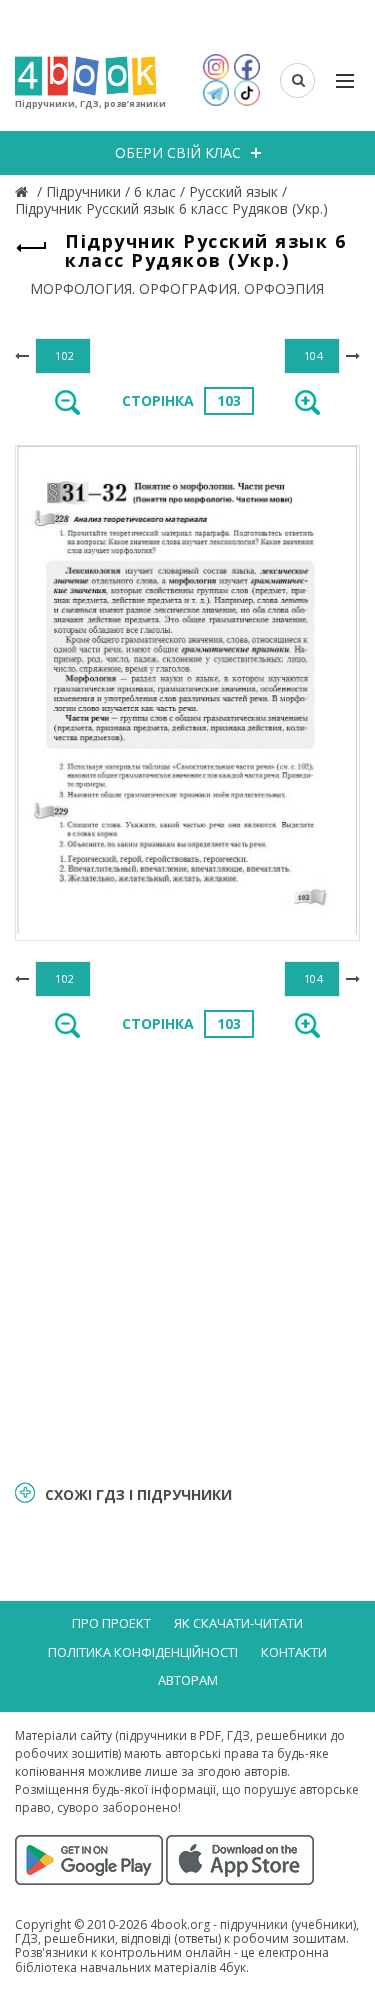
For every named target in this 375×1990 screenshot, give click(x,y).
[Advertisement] (187, 1257)
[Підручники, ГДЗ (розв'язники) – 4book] (24, 191)
